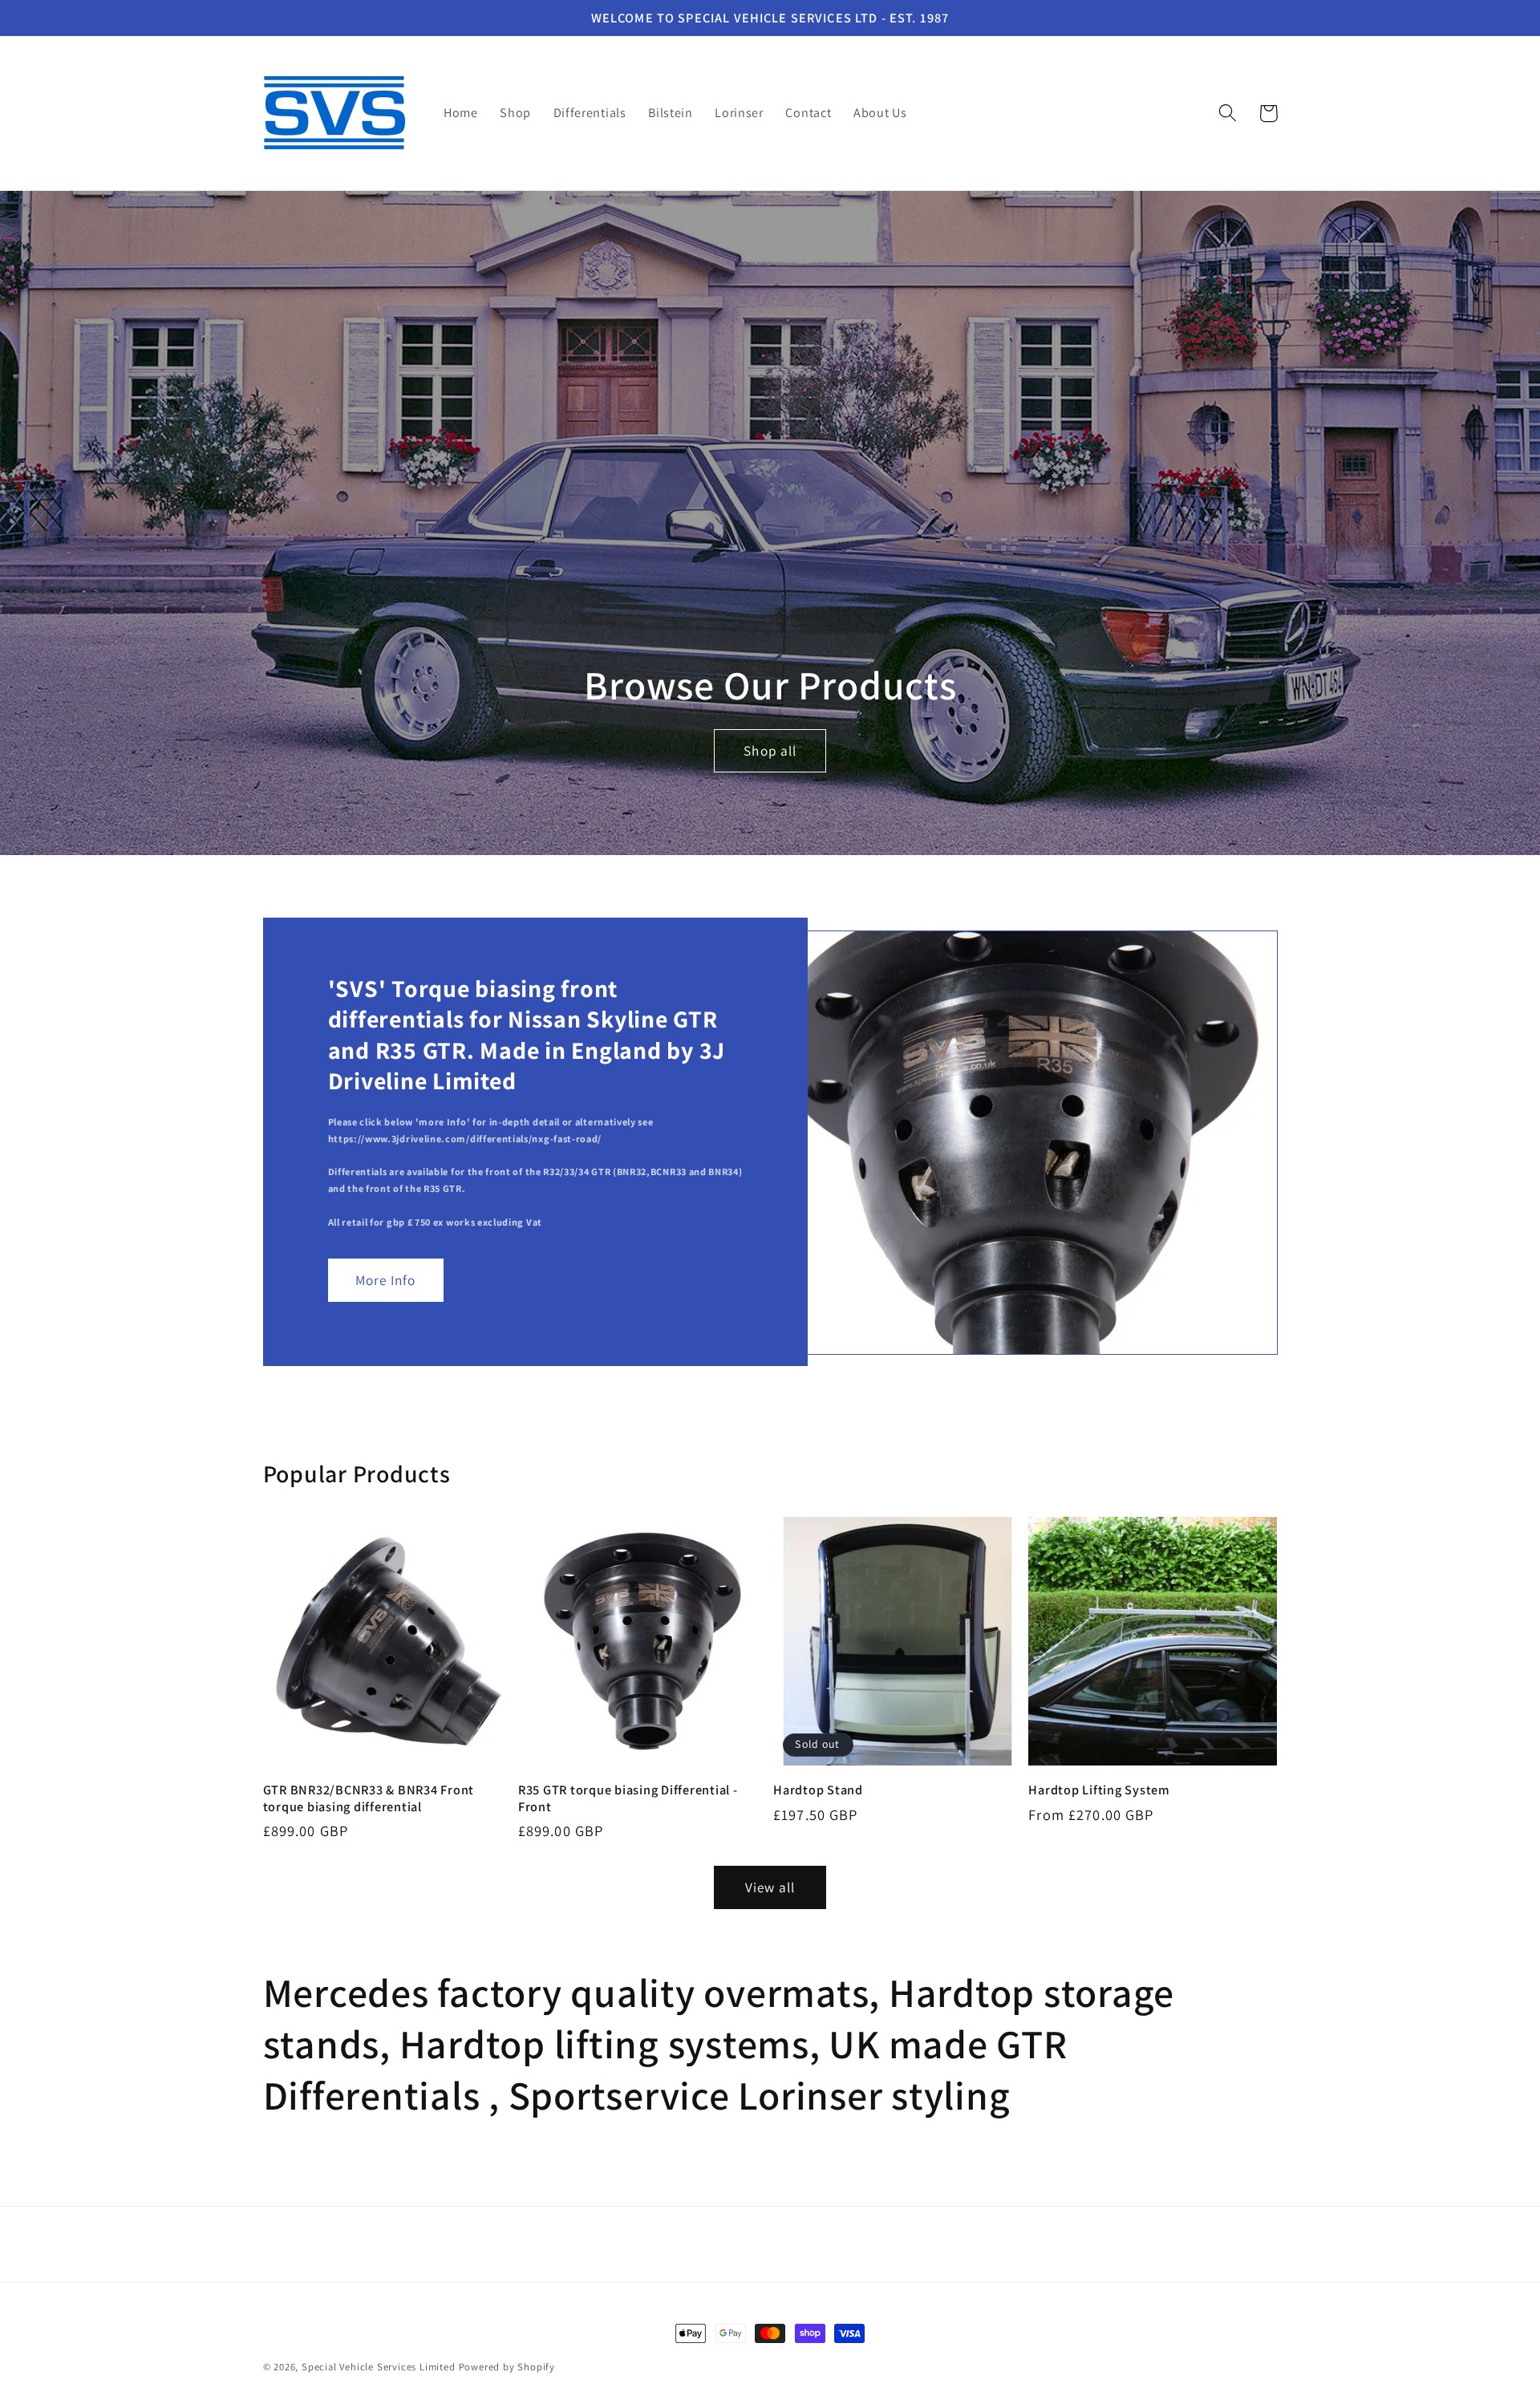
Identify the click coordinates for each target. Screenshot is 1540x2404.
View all (770, 1887)
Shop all (770, 750)
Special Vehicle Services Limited (379, 2367)
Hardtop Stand (818, 1790)
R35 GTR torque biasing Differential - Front (628, 1798)
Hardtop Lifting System (1099, 1790)
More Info (385, 1280)
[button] (1228, 114)
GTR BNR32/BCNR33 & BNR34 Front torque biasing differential (369, 1798)
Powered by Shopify (507, 2367)
